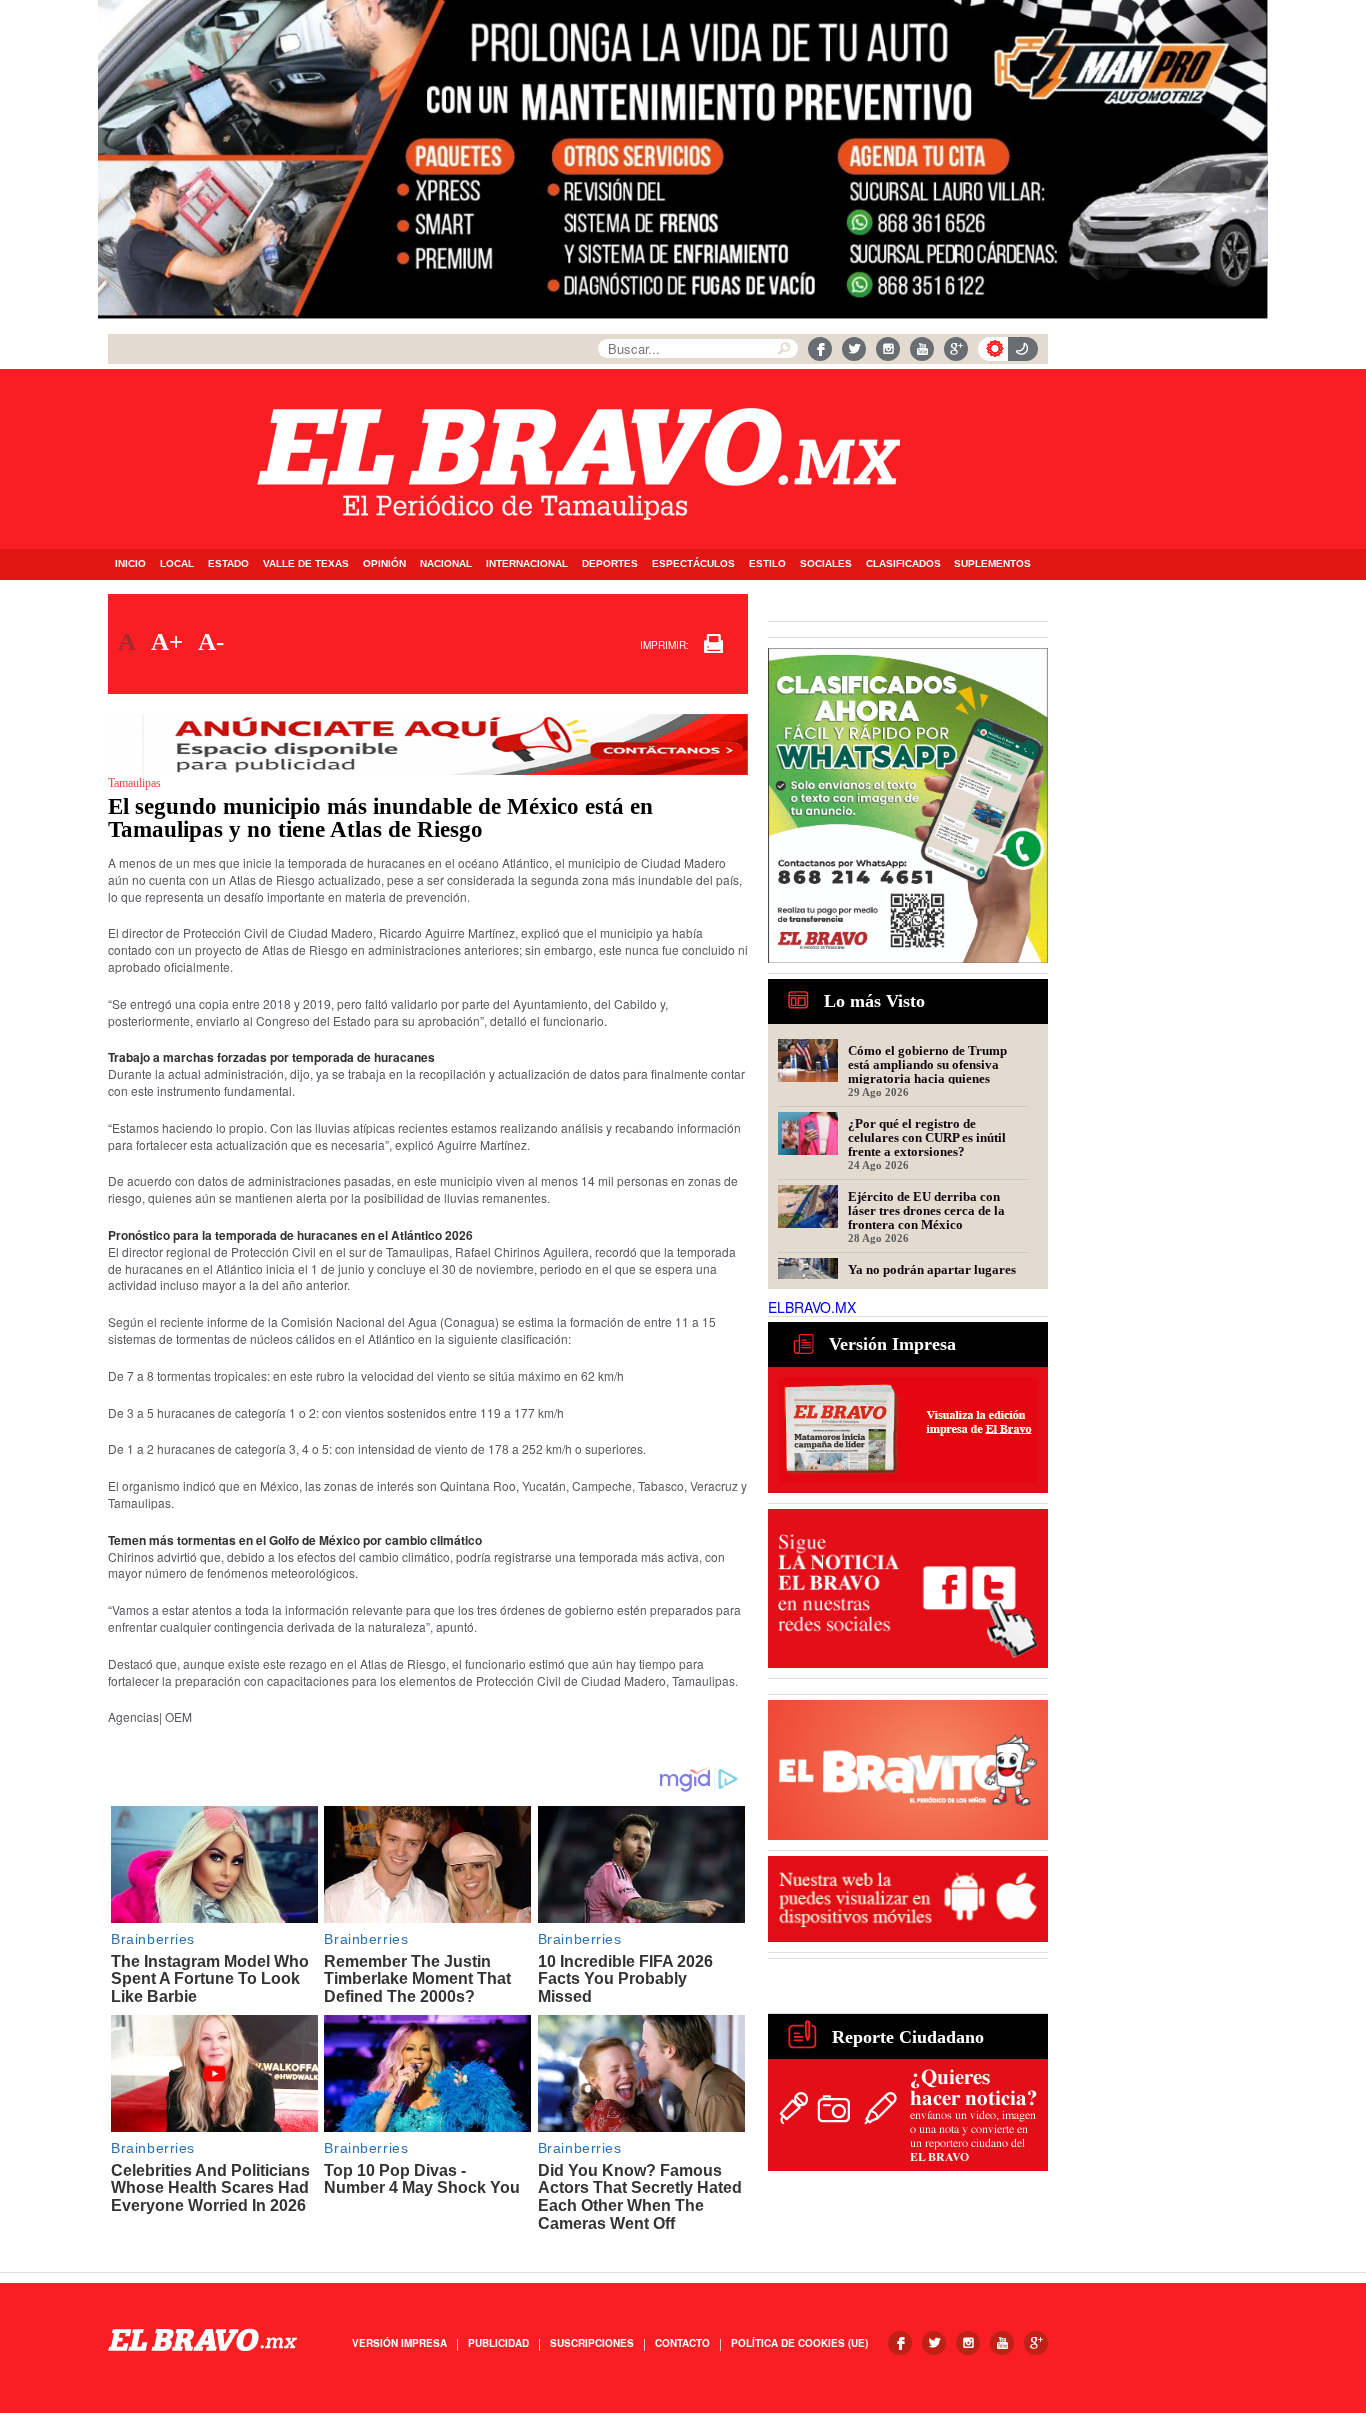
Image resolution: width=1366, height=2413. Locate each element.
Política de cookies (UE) (799, 2343)
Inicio (130, 563)
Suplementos (992, 563)
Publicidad (498, 2343)
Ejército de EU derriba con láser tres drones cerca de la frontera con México (926, 1210)
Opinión (384, 563)
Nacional (446, 563)
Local (177, 563)
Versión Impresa (399, 2343)
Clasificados (903, 563)
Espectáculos (693, 563)
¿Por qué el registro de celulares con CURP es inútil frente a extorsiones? (927, 1137)
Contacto (682, 2343)
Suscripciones (592, 2343)
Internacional (527, 563)
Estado (228, 563)
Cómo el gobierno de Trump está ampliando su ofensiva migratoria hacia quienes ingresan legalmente (927, 1064)
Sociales (826, 563)
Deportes (610, 563)
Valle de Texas (306, 563)
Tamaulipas (134, 783)
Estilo (767, 563)
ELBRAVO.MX (812, 1307)
